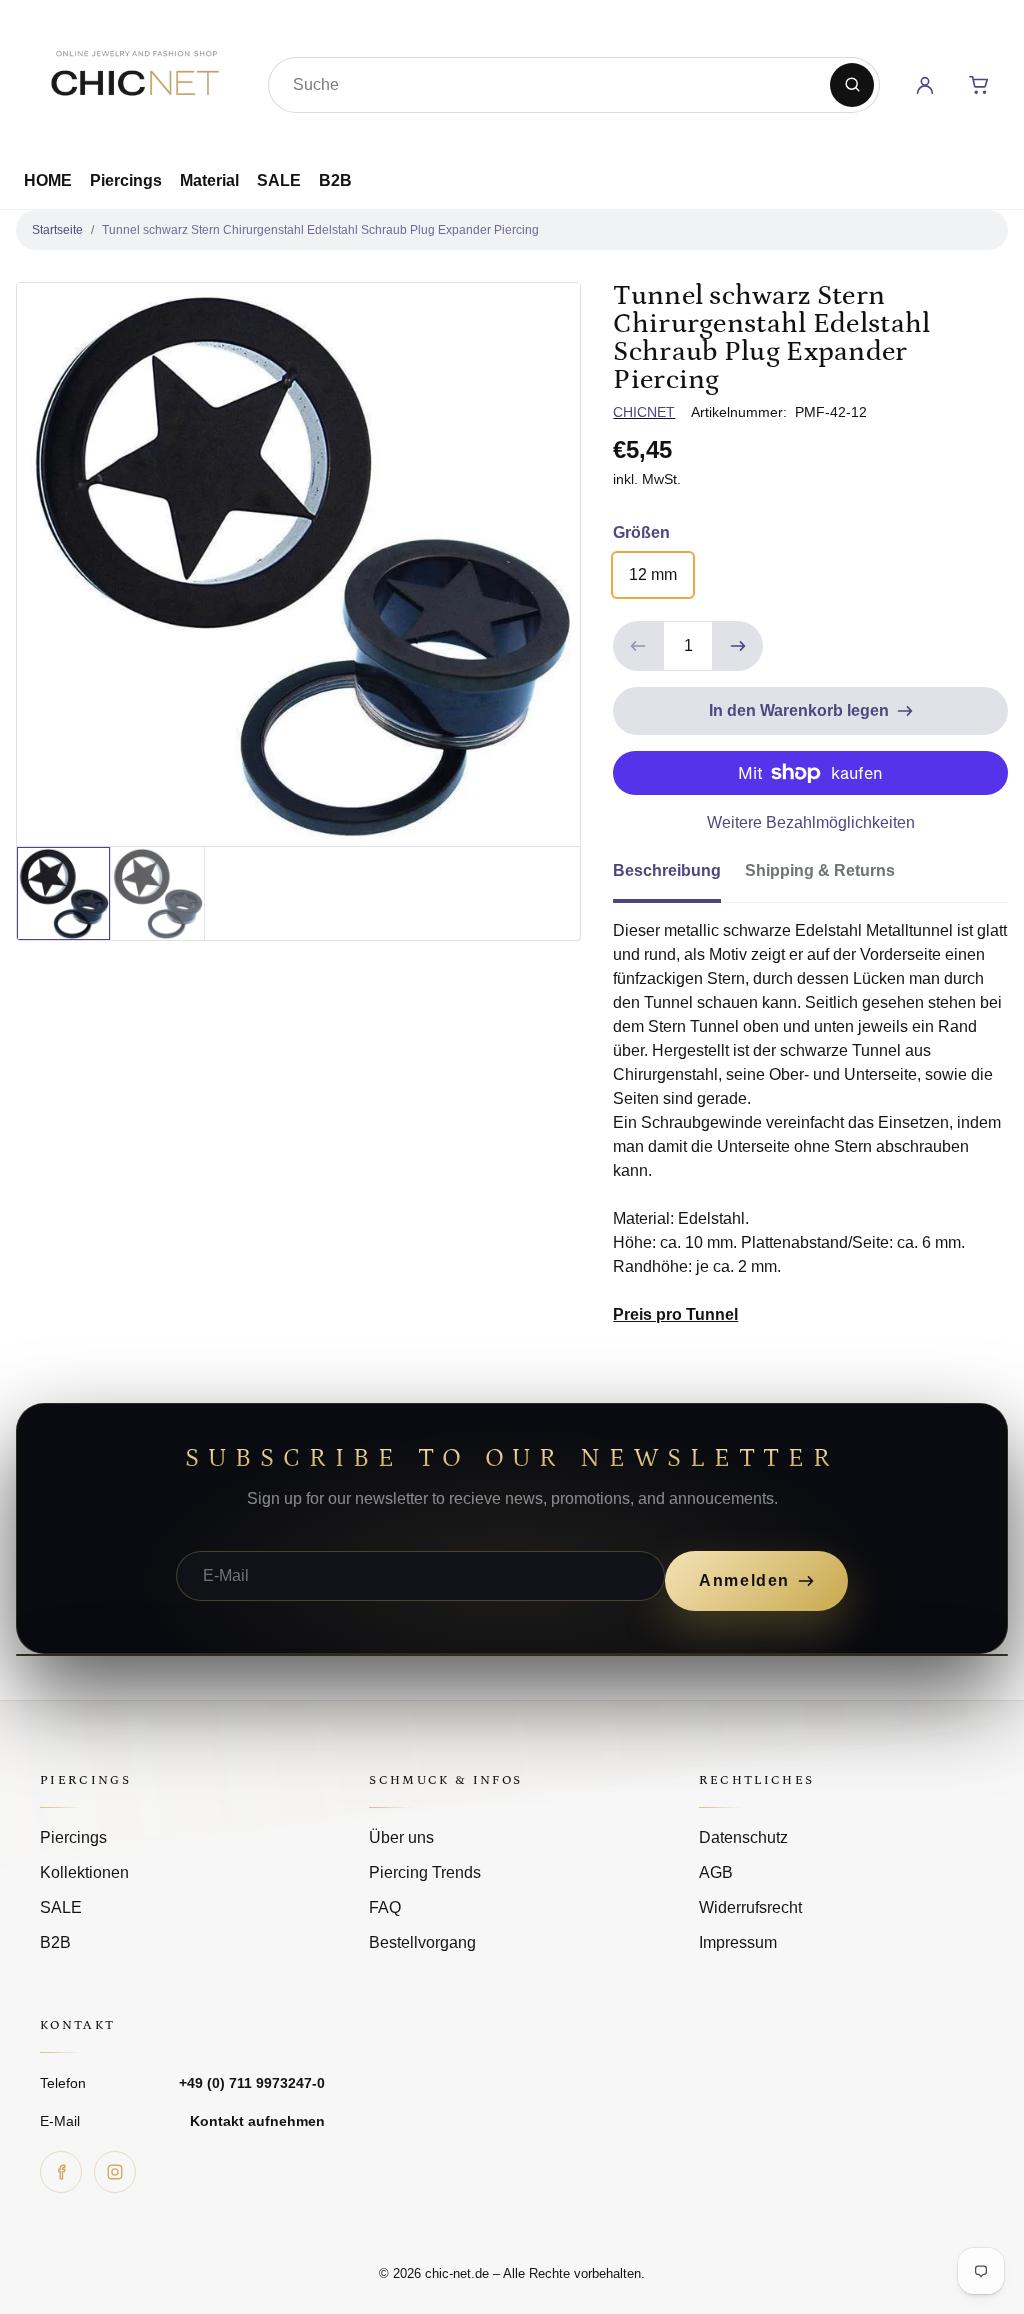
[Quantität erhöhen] (738, 646)
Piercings (126, 180)
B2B (335, 180)
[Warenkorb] (979, 85)
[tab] (679, 877)
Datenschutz (743, 1837)
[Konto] (925, 85)
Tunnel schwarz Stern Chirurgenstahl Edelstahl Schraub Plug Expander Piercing (320, 230)
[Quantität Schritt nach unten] (638, 646)
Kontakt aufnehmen (257, 2121)
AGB (716, 1872)
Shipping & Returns (820, 870)
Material (209, 180)
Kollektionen (84, 1872)
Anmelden (744, 1580)
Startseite (57, 230)
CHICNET (644, 412)
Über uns (401, 1837)
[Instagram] (115, 2172)
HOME (48, 180)
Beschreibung (667, 870)
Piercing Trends (425, 1872)
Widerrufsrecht (750, 1907)
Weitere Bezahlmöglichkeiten (811, 822)
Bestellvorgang (422, 1942)
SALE (279, 180)
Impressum (738, 1942)
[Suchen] (852, 85)
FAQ (385, 1907)
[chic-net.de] (134, 81)
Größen (641, 532)
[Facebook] (61, 2172)
